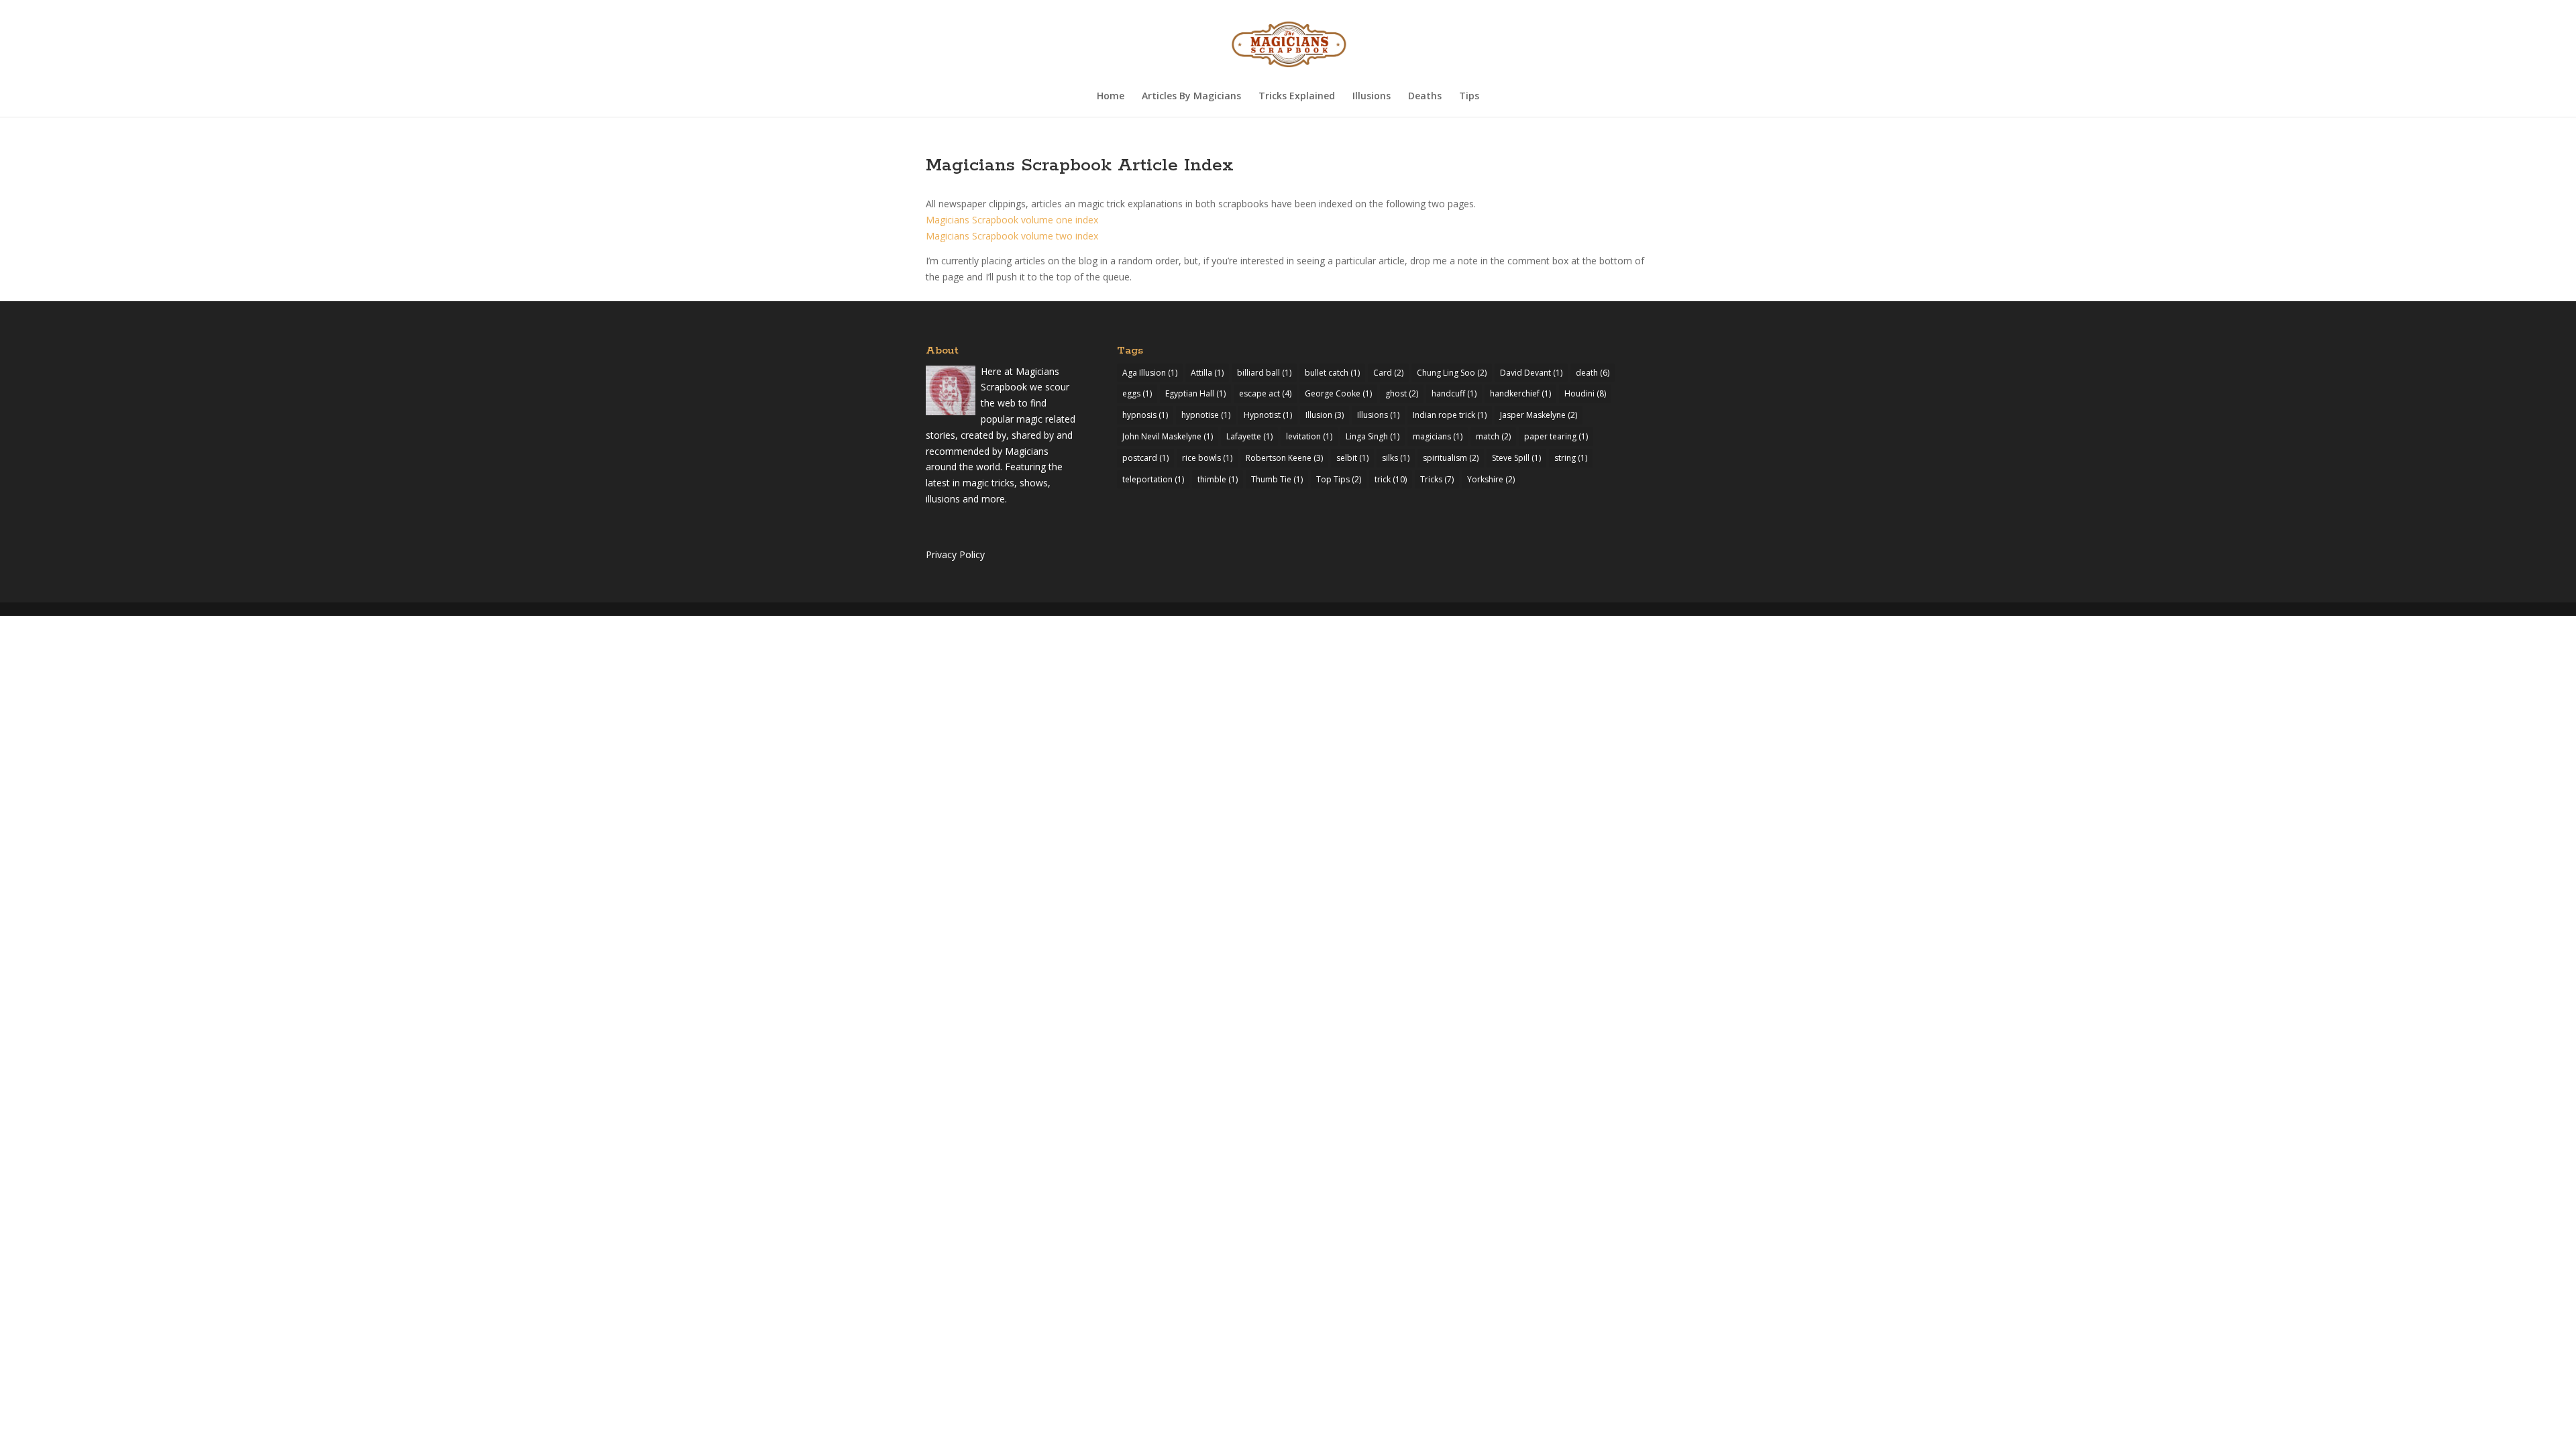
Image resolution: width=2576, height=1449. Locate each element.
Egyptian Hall (1195, 393)
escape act (1265, 393)
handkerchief (1520, 393)
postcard (1145, 458)
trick (1391, 479)
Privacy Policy (955, 554)
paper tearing (1556, 436)
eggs (1137, 393)
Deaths (1425, 97)
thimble (1218, 479)
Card (1388, 373)
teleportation (1153, 479)
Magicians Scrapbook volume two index (1012, 236)
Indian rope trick (1450, 415)
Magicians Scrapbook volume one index (1012, 220)
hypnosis (1145, 415)
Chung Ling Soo (1452, 373)
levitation (1309, 436)
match (1493, 436)
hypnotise (1206, 415)
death (1593, 373)
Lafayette (1249, 436)
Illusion (1325, 415)
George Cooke (1338, 393)
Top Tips (1339, 479)
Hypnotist (1268, 415)
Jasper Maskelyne (1539, 415)
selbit (1352, 458)
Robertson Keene (1284, 458)
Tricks (1437, 479)
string (1571, 458)
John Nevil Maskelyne (1168, 436)
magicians (1438, 436)
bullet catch (1332, 373)
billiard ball (1264, 373)
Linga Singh (1373, 436)
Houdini (1585, 393)
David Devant (1531, 373)
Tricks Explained (1297, 97)
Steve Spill (1516, 458)
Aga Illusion (1150, 373)
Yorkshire (1491, 479)
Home (1111, 97)
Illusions (1372, 97)
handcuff (1454, 393)
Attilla (1207, 373)
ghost (1402, 393)
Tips (1469, 97)
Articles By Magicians (1191, 97)
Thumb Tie (1277, 479)
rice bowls (1207, 458)
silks (1396, 458)
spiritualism (1451, 458)
